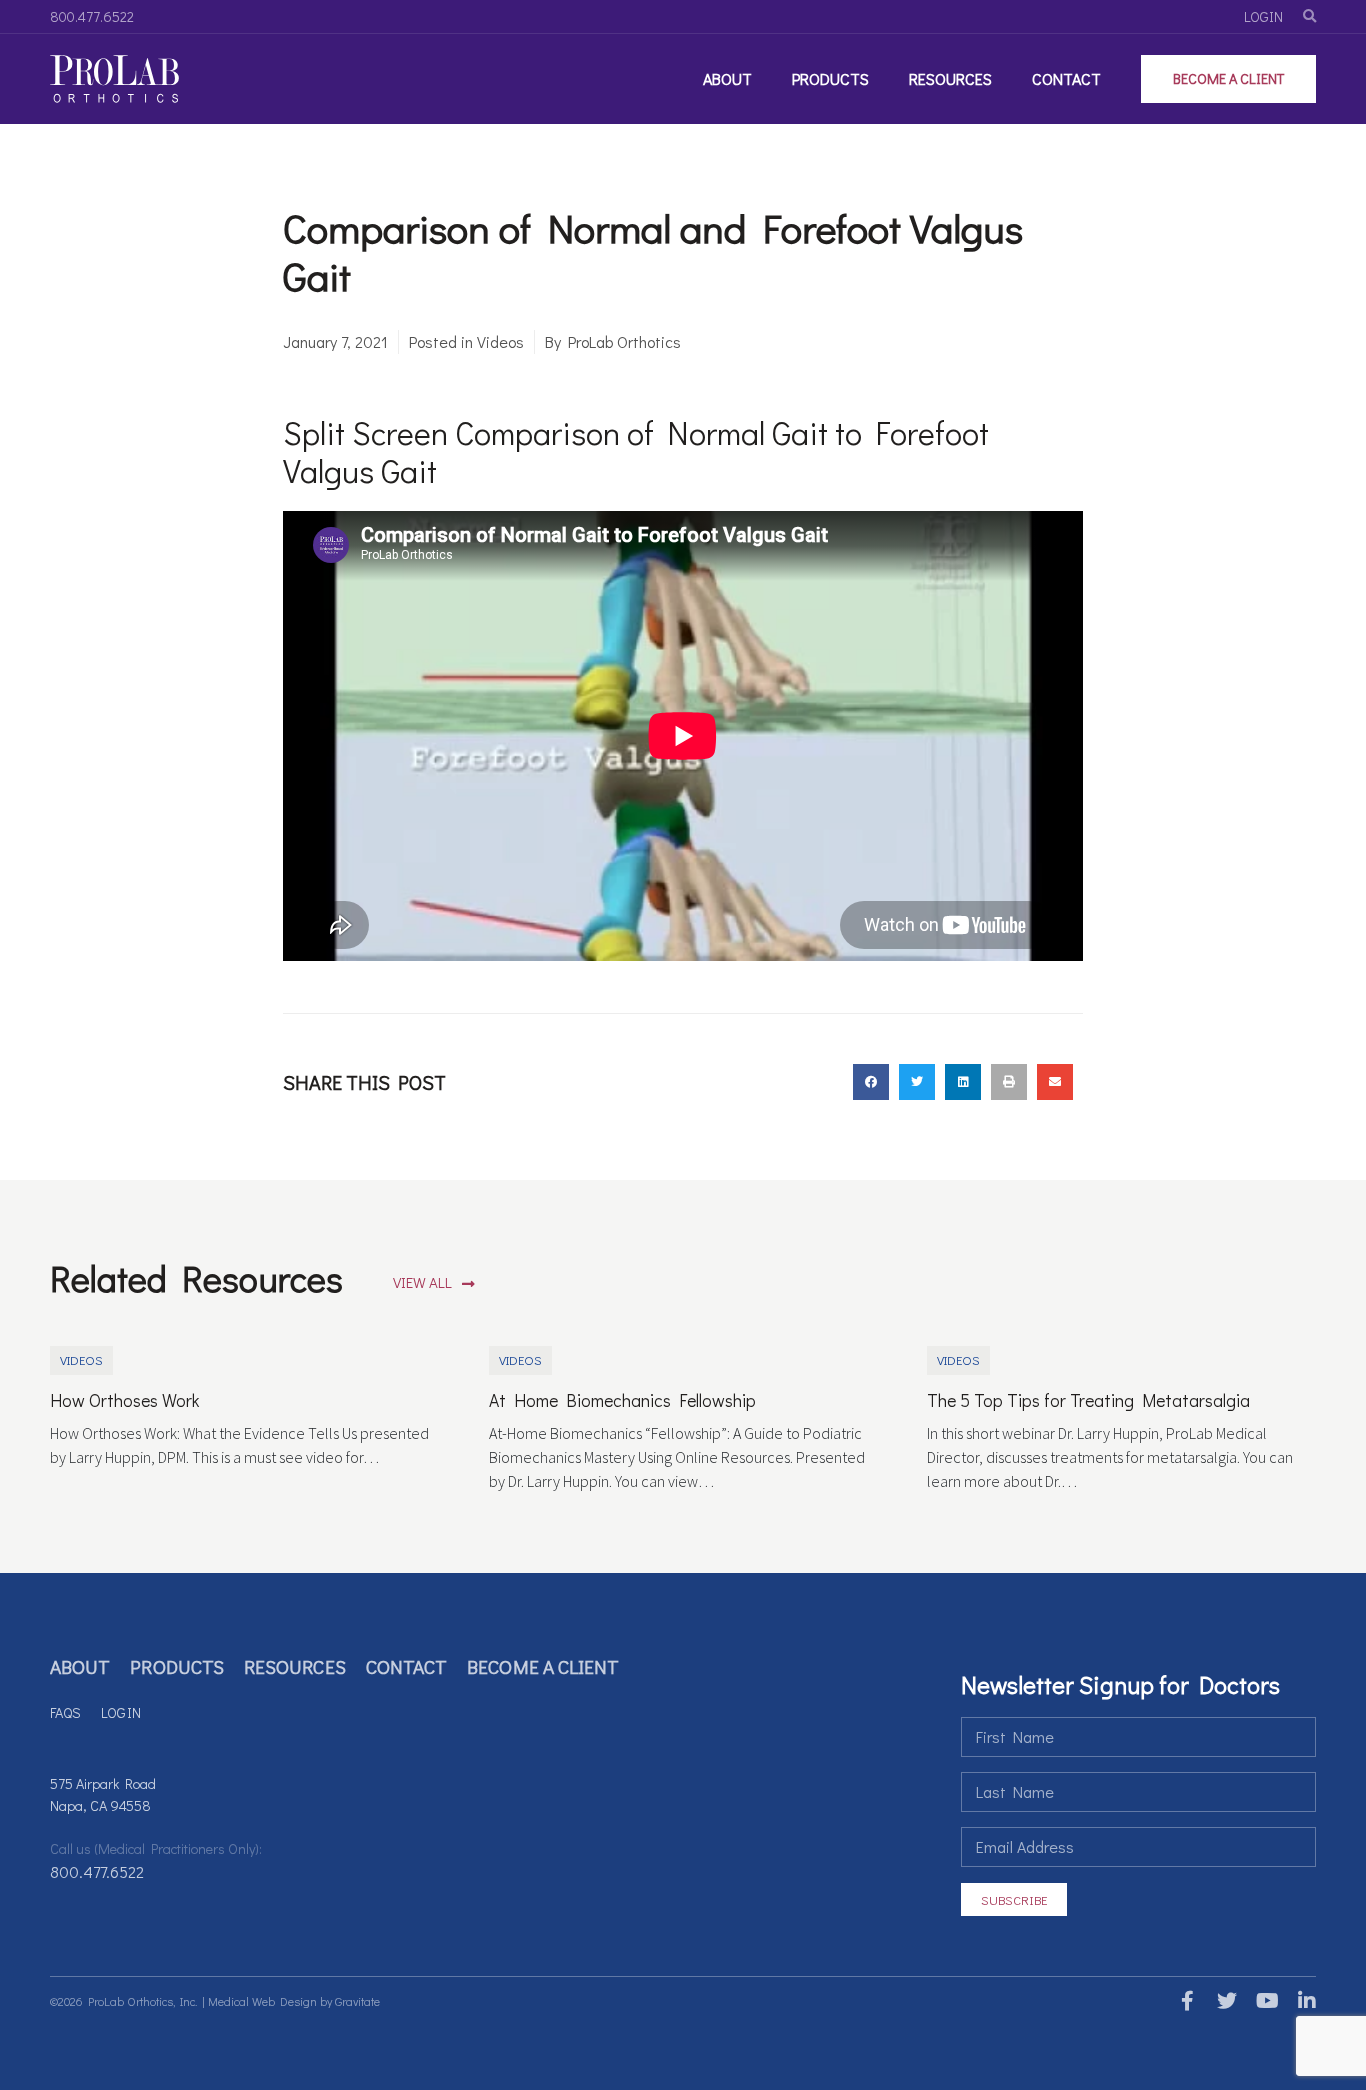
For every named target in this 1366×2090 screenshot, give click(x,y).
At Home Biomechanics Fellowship (622, 1400)
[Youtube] (1267, 2001)
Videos (500, 341)
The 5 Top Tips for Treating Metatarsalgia (1088, 1400)
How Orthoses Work (124, 1400)
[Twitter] (1227, 2001)
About (727, 78)
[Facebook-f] (1187, 2001)
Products (830, 78)
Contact (1066, 78)
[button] (434, 1283)
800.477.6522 (97, 1871)
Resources (950, 78)
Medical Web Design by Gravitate (294, 2001)
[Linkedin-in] (1307, 2001)
